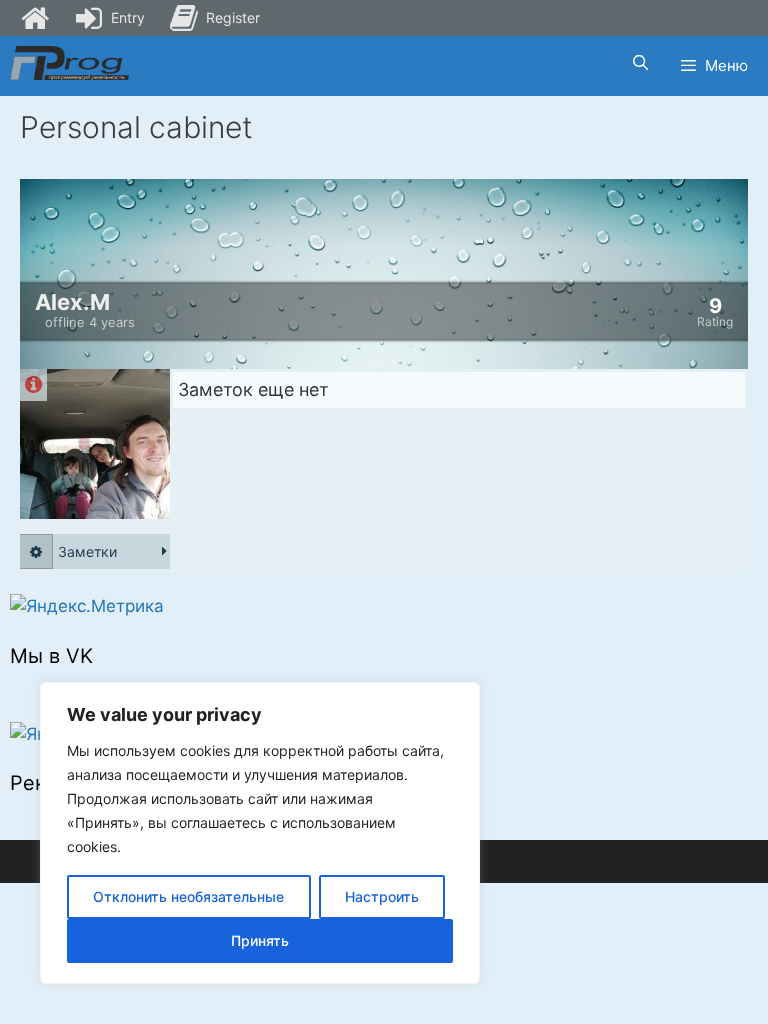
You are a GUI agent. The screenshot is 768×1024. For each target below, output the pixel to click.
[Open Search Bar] (639, 63)
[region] (260, 833)
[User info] (33, 385)
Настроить (382, 896)
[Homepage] (35, 18)
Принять (260, 940)
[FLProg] (69, 63)
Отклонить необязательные (188, 896)
